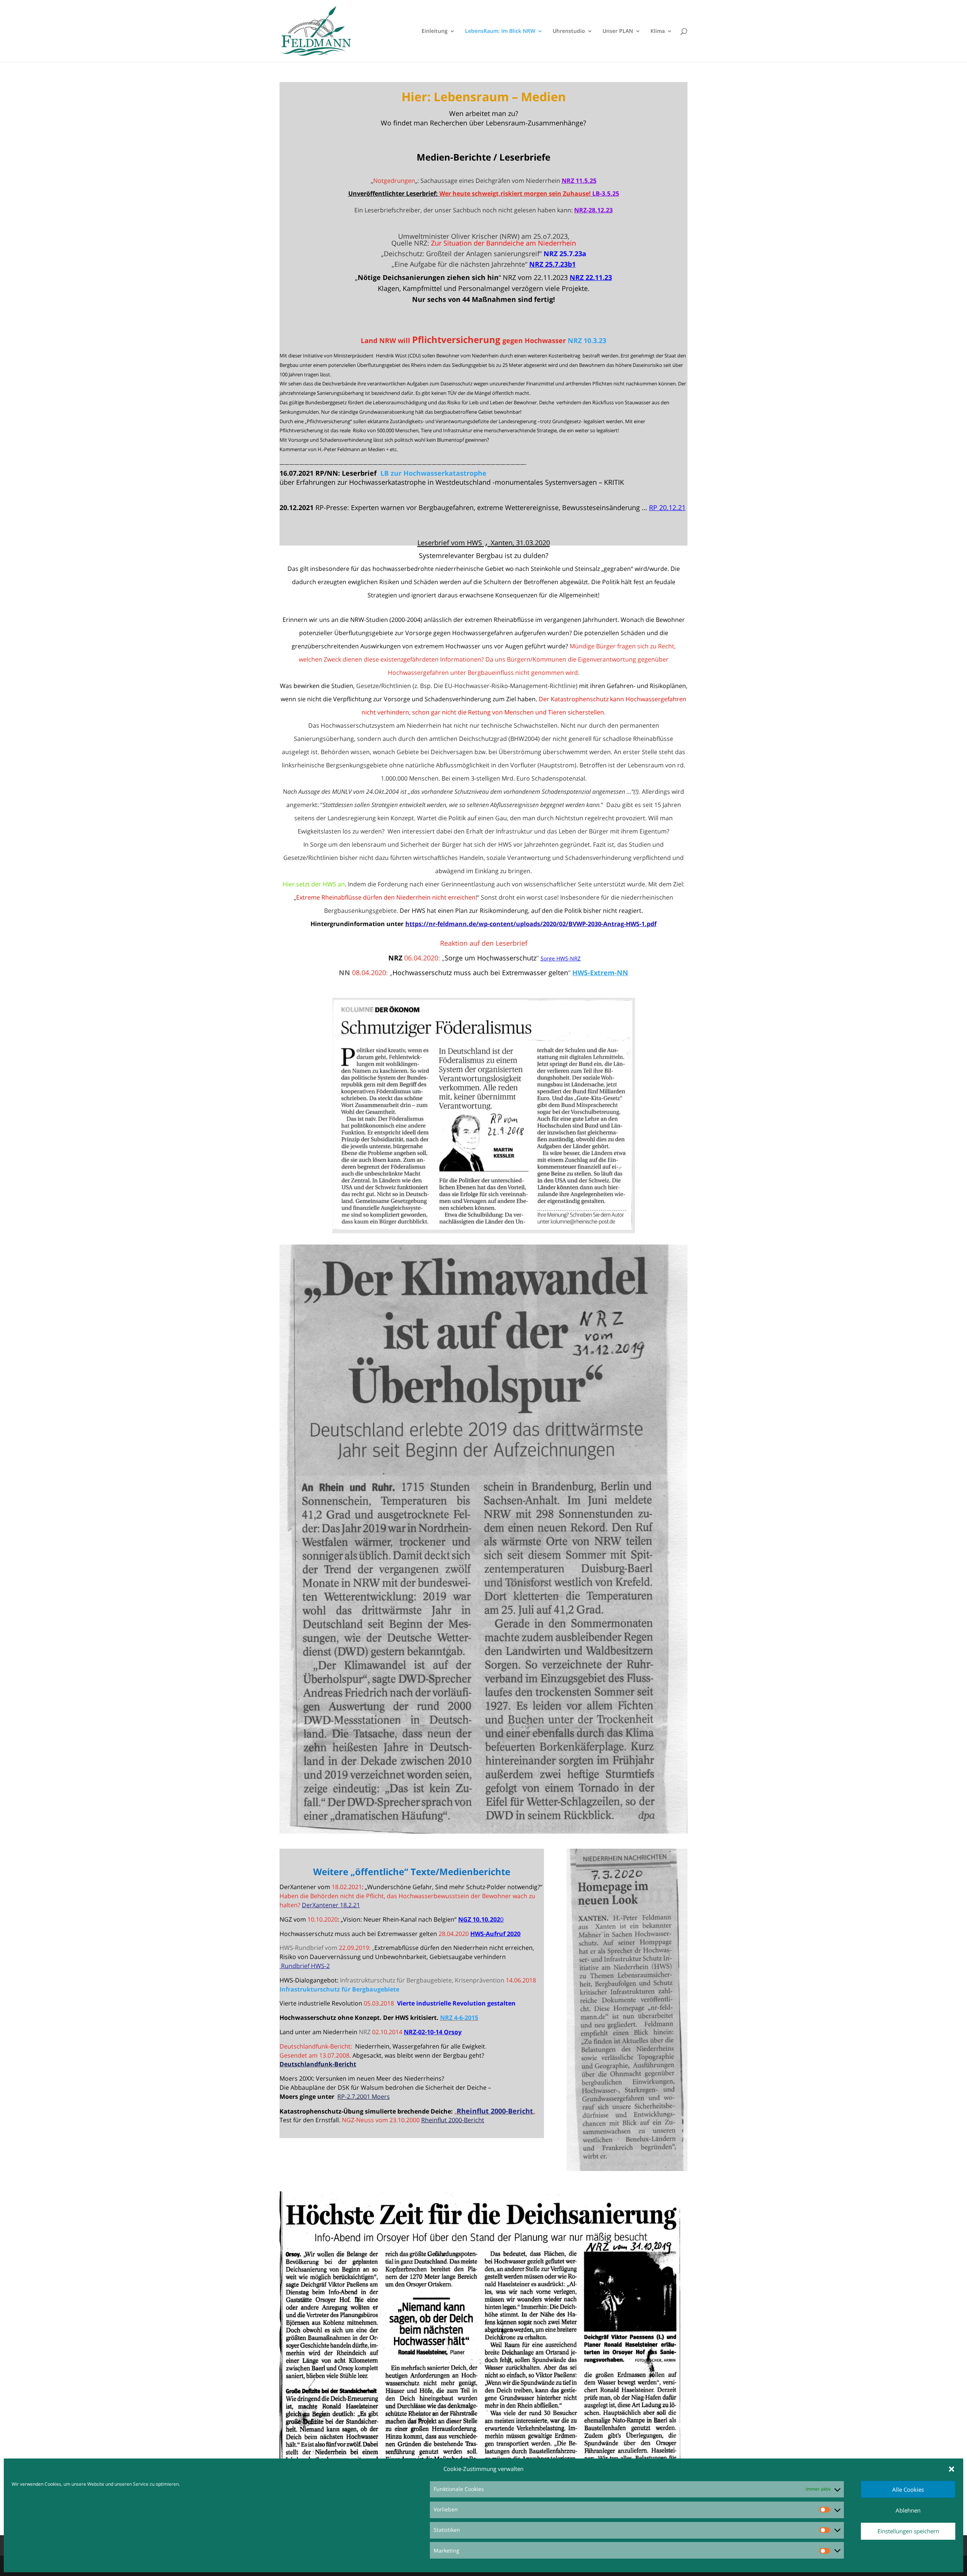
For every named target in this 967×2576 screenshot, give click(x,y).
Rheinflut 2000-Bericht (453, 2120)
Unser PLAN (618, 31)
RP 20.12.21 (667, 507)
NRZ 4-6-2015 (459, 2018)
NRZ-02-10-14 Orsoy (433, 2032)
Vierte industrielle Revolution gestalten (456, 2003)
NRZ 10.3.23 (587, 340)
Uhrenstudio (569, 31)
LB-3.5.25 (606, 193)
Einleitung (435, 31)
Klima (658, 31)
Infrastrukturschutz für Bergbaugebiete (339, 1989)
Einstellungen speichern (908, 2531)
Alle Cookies (908, 2489)
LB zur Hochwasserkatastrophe (433, 473)
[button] (952, 2469)
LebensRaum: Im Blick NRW (500, 31)
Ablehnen (908, 2510)
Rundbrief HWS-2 (305, 1966)
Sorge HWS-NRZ (561, 958)
